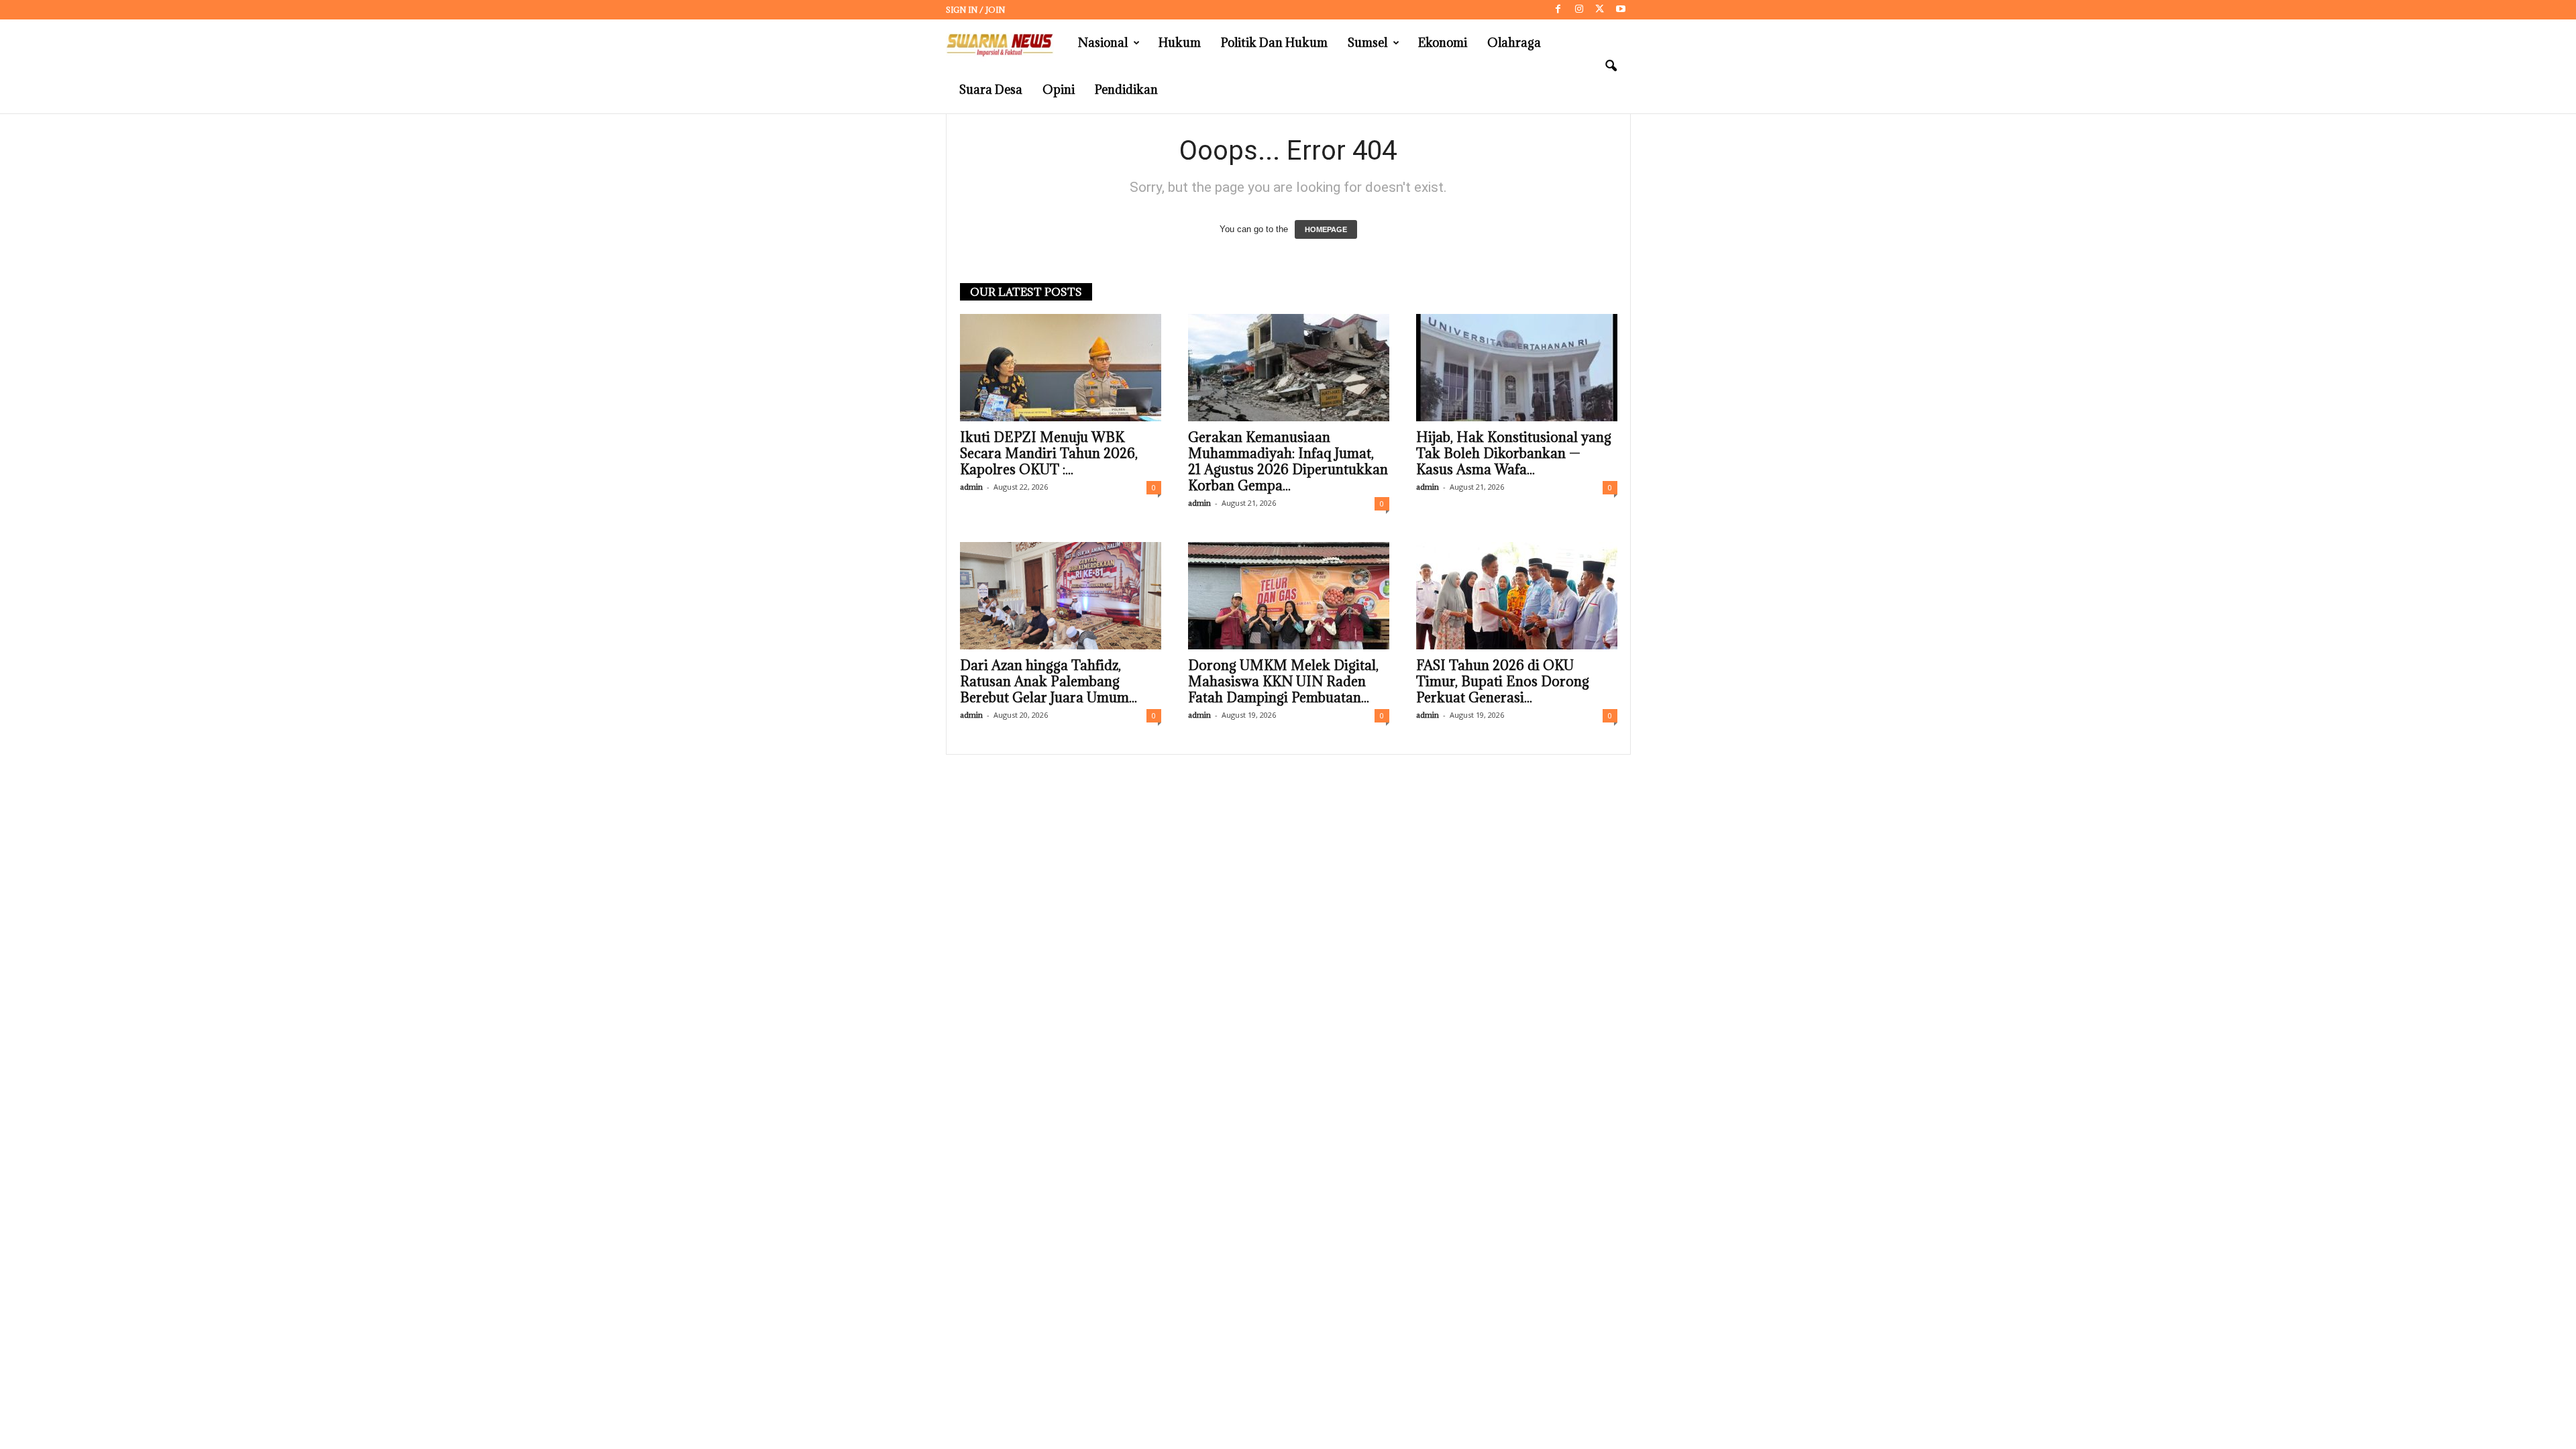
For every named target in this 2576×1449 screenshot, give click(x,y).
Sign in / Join (975, 10)
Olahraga (1514, 43)
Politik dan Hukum (1274, 43)
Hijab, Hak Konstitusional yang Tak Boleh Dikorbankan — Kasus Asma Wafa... (1514, 453)
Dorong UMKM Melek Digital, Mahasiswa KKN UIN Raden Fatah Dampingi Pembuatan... (1283, 682)
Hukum (1180, 43)
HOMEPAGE (1326, 229)
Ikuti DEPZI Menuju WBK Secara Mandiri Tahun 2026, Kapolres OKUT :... (1049, 453)
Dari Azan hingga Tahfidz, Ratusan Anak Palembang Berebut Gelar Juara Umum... (1049, 682)
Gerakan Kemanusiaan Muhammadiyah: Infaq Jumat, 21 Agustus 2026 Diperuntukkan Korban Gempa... (1288, 462)
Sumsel (1367, 43)
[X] (1600, 10)
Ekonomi (1443, 43)
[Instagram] (1579, 10)
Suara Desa (991, 90)
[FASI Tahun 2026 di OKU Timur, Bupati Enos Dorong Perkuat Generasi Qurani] (1517, 596)
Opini (1059, 90)
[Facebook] (1558, 10)
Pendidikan (1126, 90)
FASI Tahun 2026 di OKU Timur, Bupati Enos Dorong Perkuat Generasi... (1503, 682)
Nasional (1103, 43)
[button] (1611, 66)
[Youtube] (1621, 10)
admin (971, 487)
